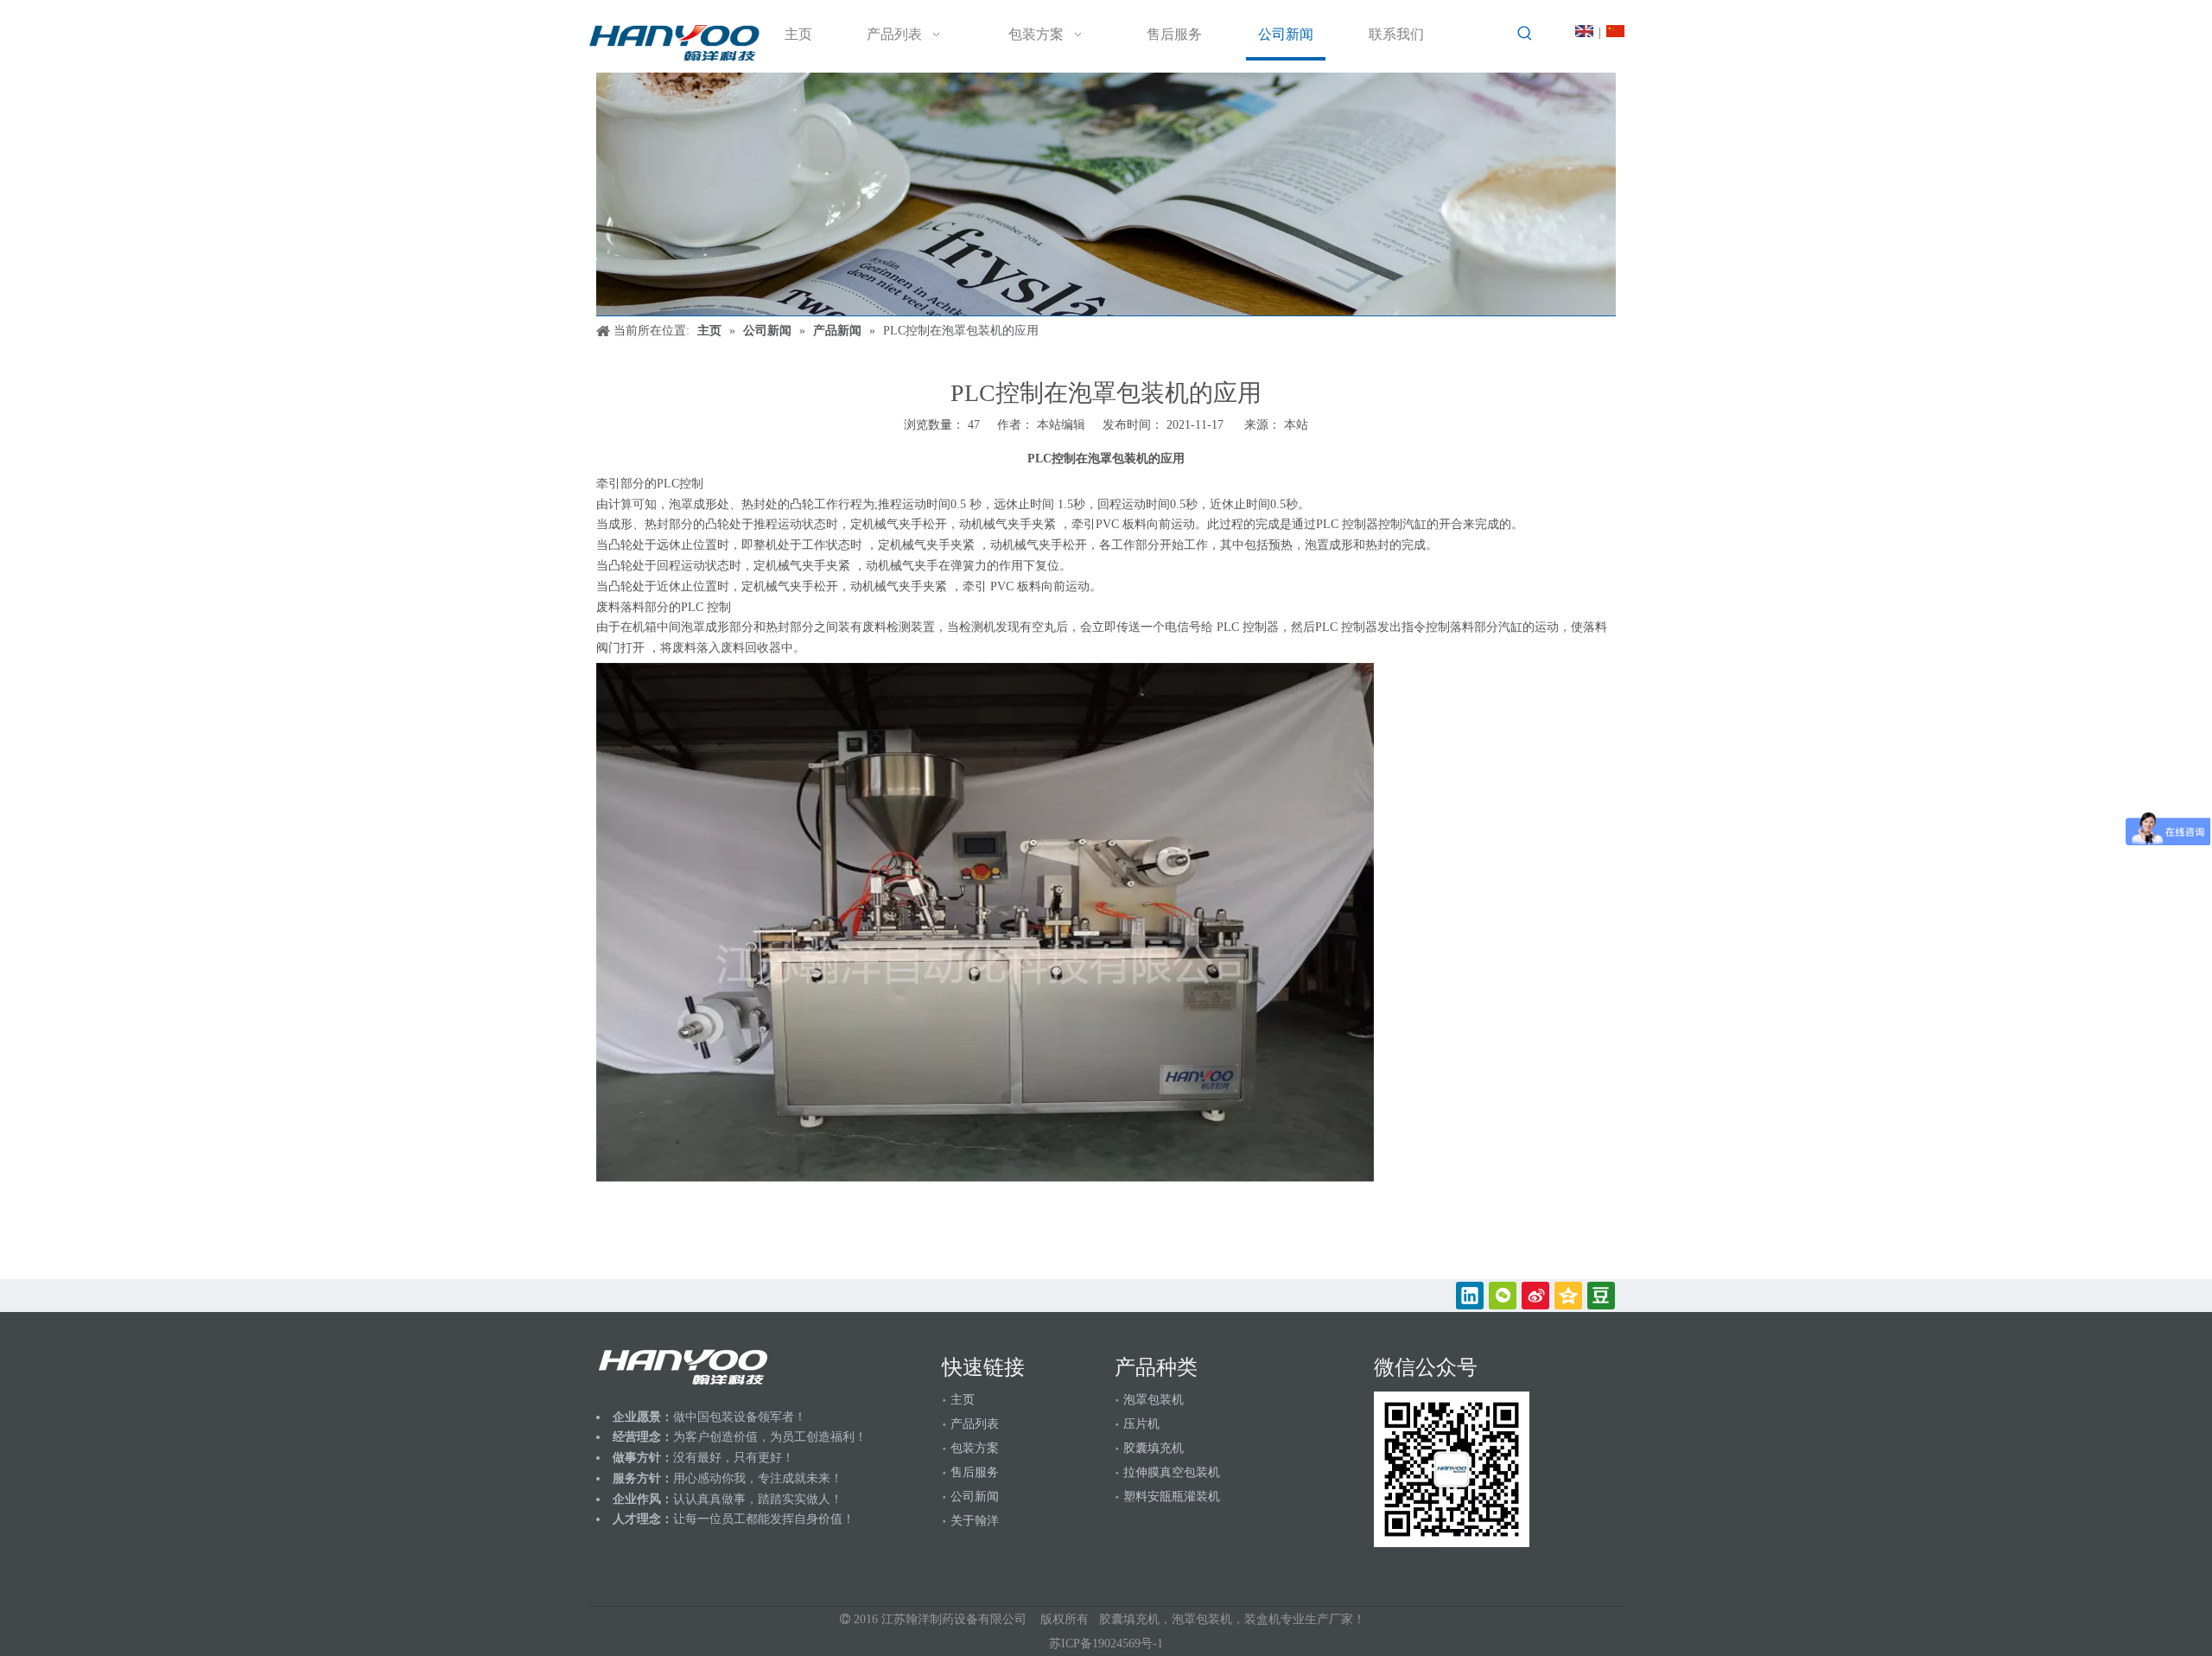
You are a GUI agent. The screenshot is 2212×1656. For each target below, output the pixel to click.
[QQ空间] (1568, 1296)
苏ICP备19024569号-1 (1106, 1643)
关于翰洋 (975, 1521)
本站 (1296, 425)
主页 (963, 1400)
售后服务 (975, 1472)
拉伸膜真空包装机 (1172, 1472)
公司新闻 (975, 1497)
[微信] (1503, 1296)
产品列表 (975, 1424)
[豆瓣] (1601, 1296)
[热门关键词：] (1525, 34)
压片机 (1141, 1424)
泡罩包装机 (1154, 1400)
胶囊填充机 (1154, 1448)
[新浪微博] (1535, 1296)
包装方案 (975, 1448)
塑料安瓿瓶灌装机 (1172, 1497)
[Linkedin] (1470, 1296)
